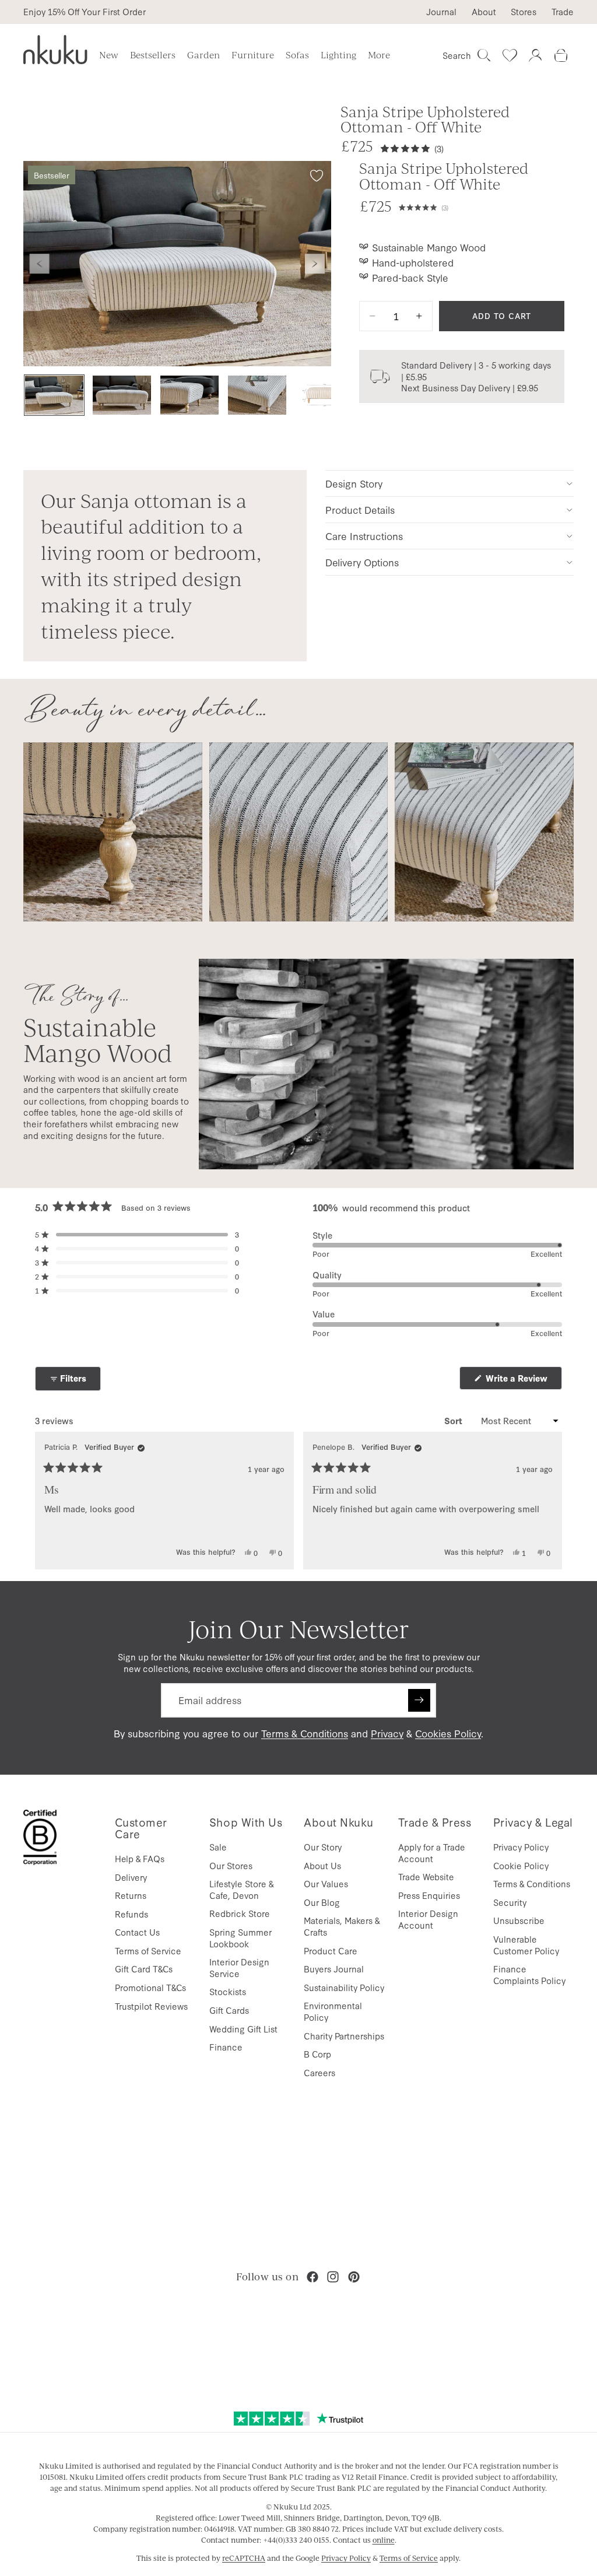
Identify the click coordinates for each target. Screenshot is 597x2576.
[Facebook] (312, 2277)
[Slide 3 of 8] (189, 395)
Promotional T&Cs (150, 1987)
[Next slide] (315, 264)
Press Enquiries (429, 1895)
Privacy (387, 1733)
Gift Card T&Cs (144, 1969)
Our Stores (231, 1865)
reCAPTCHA (244, 2558)
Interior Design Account (428, 1919)
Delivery (131, 1877)
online (384, 2540)
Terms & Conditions (305, 1733)
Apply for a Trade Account (432, 1853)
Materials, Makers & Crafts (342, 1926)
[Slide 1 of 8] (54, 395)
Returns (131, 1895)
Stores (524, 12)
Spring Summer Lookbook (240, 1938)
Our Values (326, 1883)
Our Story (323, 1847)
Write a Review (523, 1381)
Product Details (360, 509)
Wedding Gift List (243, 2029)
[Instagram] (333, 2277)
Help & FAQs (140, 1858)
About (484, 12)
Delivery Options (362, 562)
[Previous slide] (40, 264)
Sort (454, 1421)
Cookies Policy (448, 1733)
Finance (226, 2047)
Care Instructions (364, 536)
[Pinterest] (354, 2277)
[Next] (548, 1501)
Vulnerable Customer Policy (526, 1945)
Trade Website (426, 1876)
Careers (319, 2072)
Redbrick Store (240, 1913)
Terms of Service (148, 1951)
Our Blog (322, 1902)
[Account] (535, 55)
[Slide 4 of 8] (257, 395)
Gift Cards (229, 2010)
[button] (482, 206)
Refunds (131, 1914)
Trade (563, 12)
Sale (218, 1847)
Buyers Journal (334, 1969)
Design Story (354, 483)
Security (510, 1902)
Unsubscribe (519, 1920)
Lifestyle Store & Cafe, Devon (241, 1889)
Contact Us (137, 1932)
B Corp (317, 2054)
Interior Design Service (239, 1967)
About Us (322, 1865)
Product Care (331, 1951)
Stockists (228, 1991)
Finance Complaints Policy (529, 1974)
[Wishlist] (510, 55)
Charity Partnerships (344, 2036)
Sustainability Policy (344, 1987)
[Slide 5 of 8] (325, 395)
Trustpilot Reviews (151, 2006)
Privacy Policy (521, 1847)
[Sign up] (419, 1700)
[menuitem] (379, 55)
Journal (441, 12)
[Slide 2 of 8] (122, 395)
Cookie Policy (521, 1865)
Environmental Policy (333, 2011)
